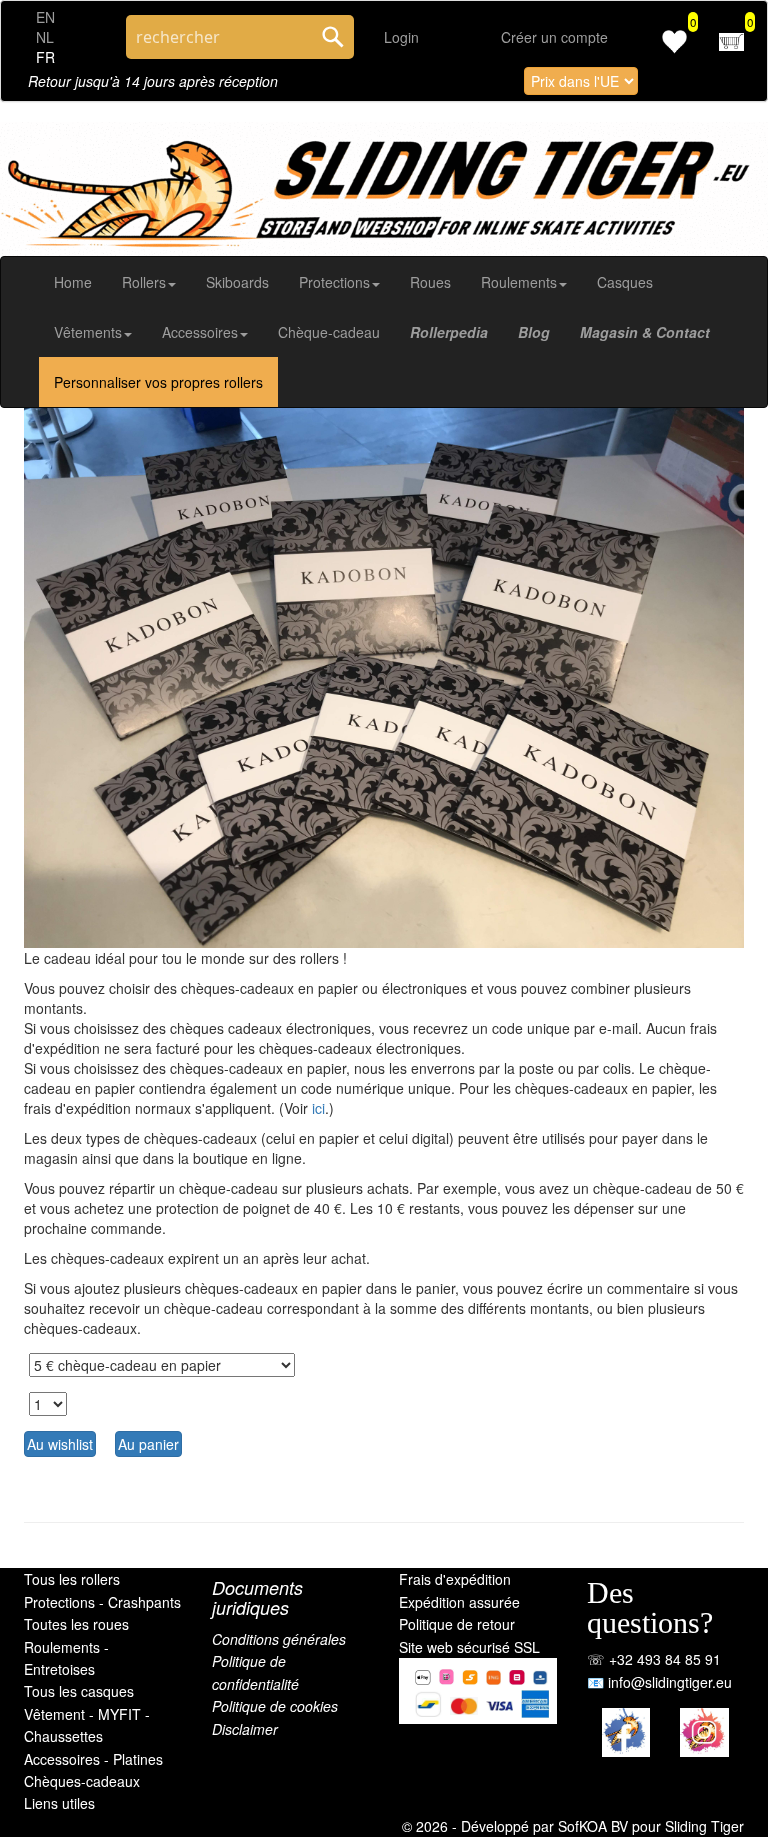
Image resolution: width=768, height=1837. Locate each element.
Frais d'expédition (455, 1579)
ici (318, 1108)
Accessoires (200, 332)
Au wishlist (60, 1444)
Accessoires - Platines (93, 1759)
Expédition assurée (459, 1602)
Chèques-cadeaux (82, 1781)
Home (73, 282)
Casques (625, 282)
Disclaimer (245, 1729)
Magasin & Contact (645, 332)
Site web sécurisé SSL (469, 1647)
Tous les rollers (72, 1579)
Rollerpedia (449, 332)
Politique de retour (457, 1624)
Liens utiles (59, 1803)
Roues (430, 282)
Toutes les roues (76, 1624)
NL (45, 37)
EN (45, 17)
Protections (334, 282)
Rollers (144, 282)
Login (401, 37)
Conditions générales (279, 1639)
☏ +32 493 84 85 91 (654, 1659)
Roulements (519, 282)
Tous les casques (79, 1691)
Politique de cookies (275, 1706)
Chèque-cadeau (329, 332)
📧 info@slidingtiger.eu (659, 1682)
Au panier (148, 1444)
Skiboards (237, 282)
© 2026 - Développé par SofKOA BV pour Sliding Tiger (573, 1826)
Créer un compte (554, 37)
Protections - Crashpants (102, 1602)
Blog (534, 332)
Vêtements (88, 332)
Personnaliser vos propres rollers (158, 382)
